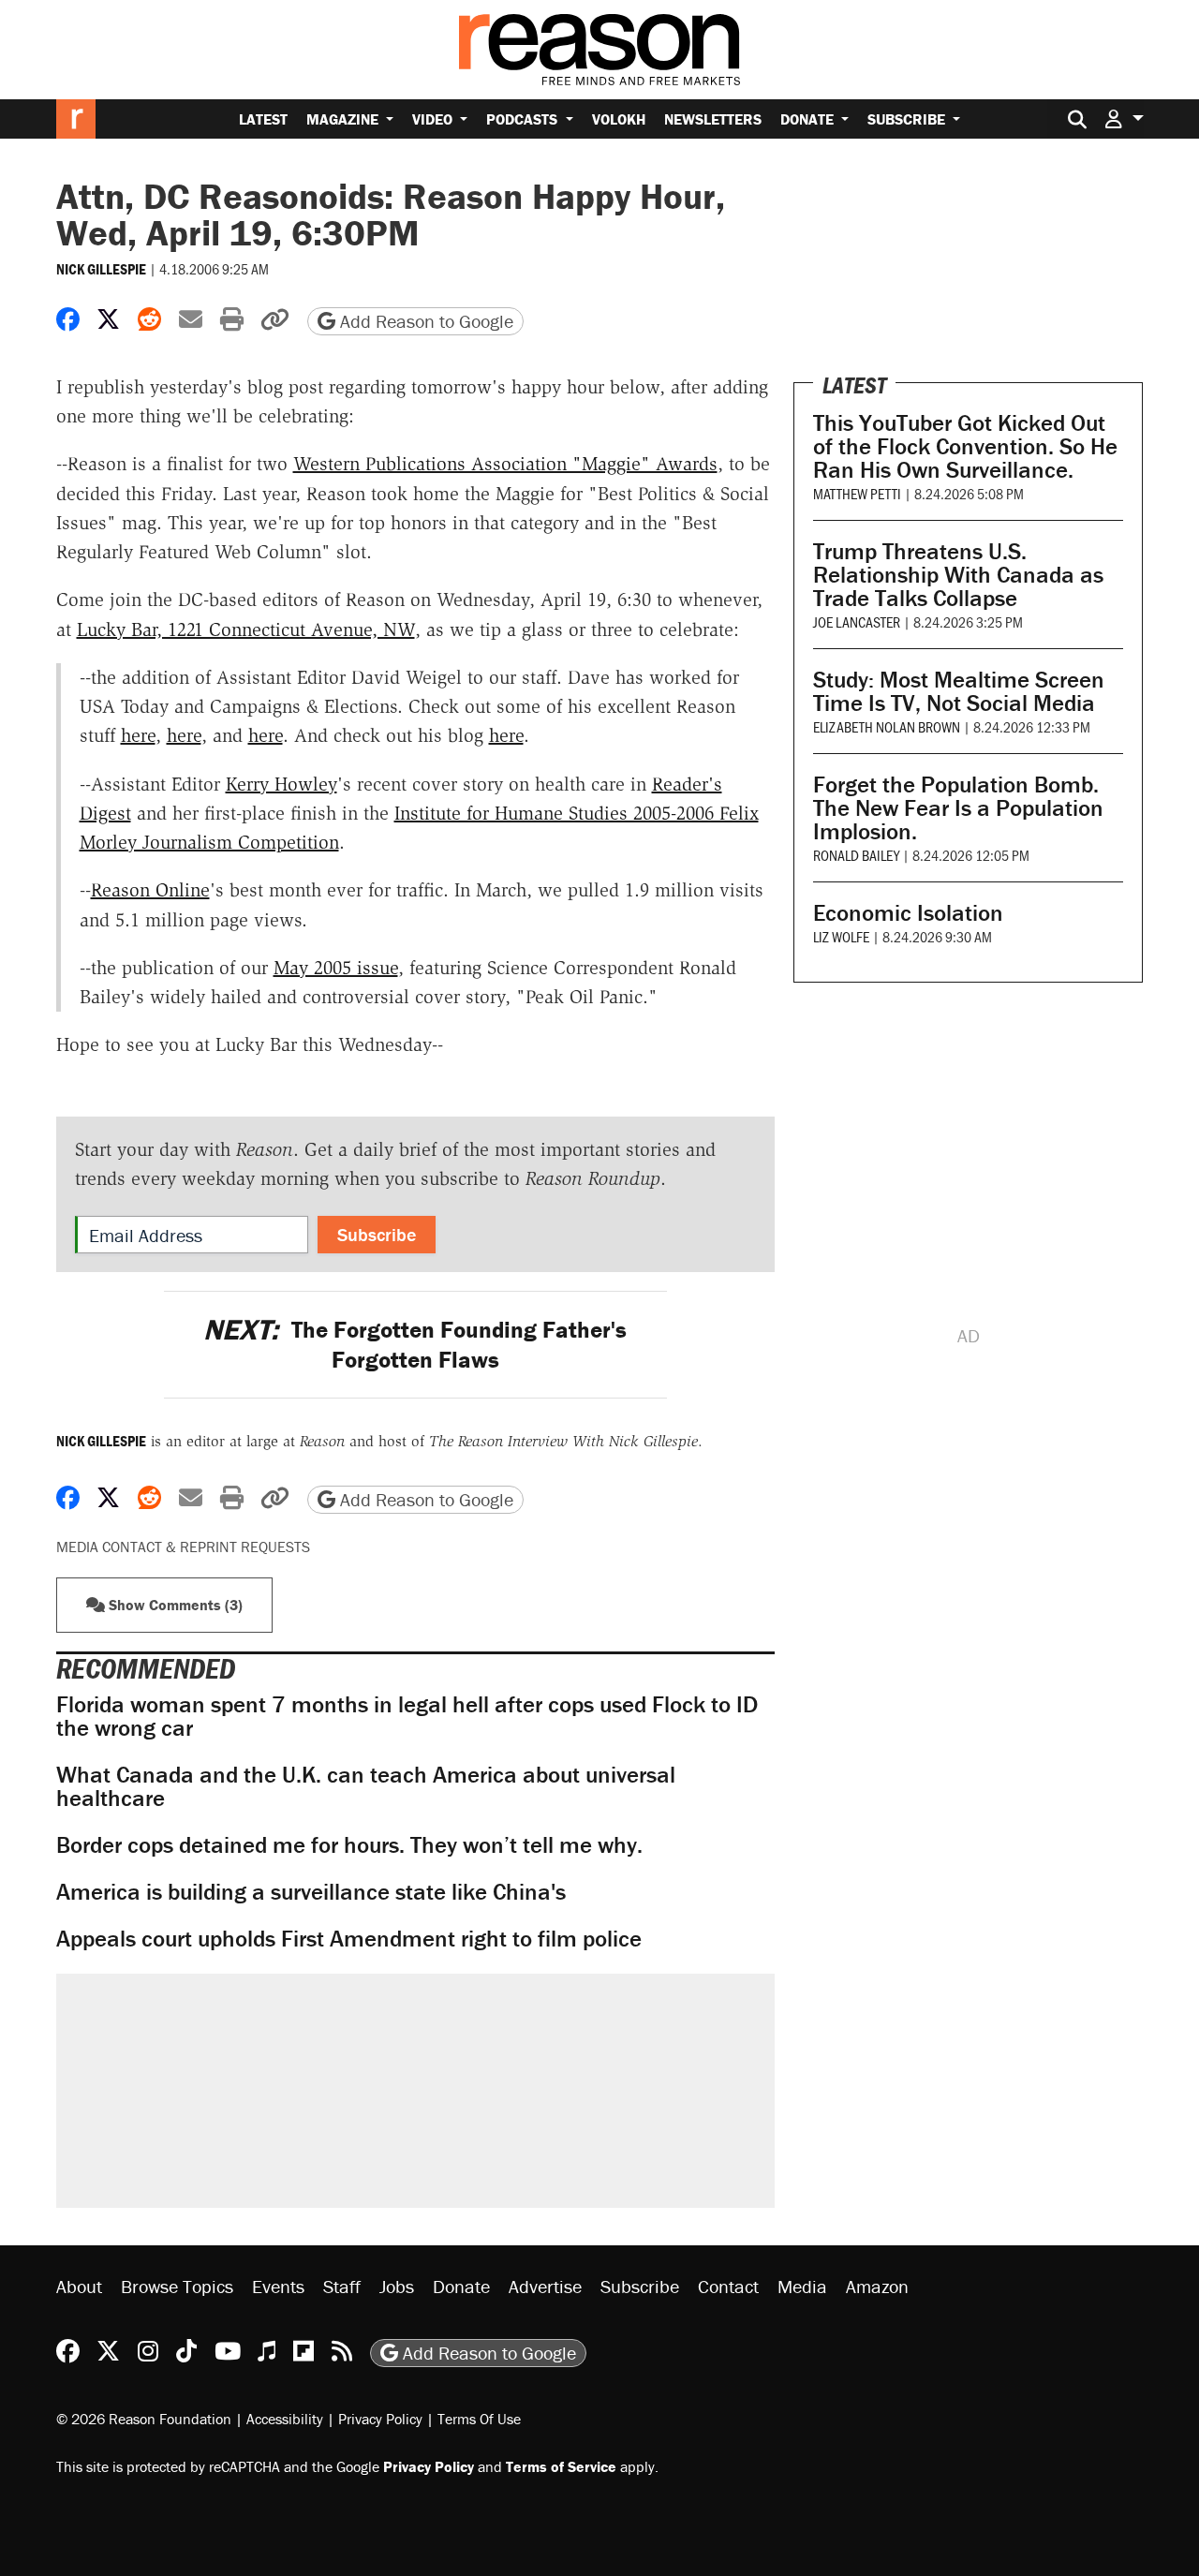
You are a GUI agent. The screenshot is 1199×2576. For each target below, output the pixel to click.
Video (434, 119)
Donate (809, 119)
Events (278, 2286)
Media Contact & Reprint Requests (183, 1547)
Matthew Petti (857, 493)
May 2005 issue (336, 968)
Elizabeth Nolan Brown (887, 726)
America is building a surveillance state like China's (311, 1892)
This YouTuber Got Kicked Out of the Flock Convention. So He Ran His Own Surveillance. (965, 446)
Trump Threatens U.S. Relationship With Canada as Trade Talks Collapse (958, 575)
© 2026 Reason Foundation (144, 2419)
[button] (1124, 118)
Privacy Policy (380, 2419)
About (79, 2286)
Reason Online (150, 890)
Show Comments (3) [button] (174, 1605)
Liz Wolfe (841, 936)
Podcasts (524, 119)
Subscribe (908, 119)
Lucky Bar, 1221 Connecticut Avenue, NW (246, 629)
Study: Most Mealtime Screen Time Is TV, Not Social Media (959, 691)
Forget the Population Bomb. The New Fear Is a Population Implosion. (958, 808)
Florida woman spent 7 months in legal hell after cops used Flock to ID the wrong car (407, 1716)
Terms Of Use (479, 2419)
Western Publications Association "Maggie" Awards (505, 464)
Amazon (877, 2286)
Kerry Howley (281, 784)
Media (802, 2286)
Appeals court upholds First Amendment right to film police (349, 1939)
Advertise (545, 2286)
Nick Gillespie (101, 269)
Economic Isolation (908, 913)
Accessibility (285, 2419)
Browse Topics (177, 2286)
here (138, 735)
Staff (342, 2286)
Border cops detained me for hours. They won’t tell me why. (349, 1845)
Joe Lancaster (857, 622)
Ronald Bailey (856, 855)
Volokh (619, 119)
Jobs (397, 2286)
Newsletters (713, 119)
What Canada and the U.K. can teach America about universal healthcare (366, 1786)
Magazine (344, 119)
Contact (728, 2286)
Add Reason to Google (424, 321)
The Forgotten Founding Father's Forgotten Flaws (415, 1344)
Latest (263, 119)
